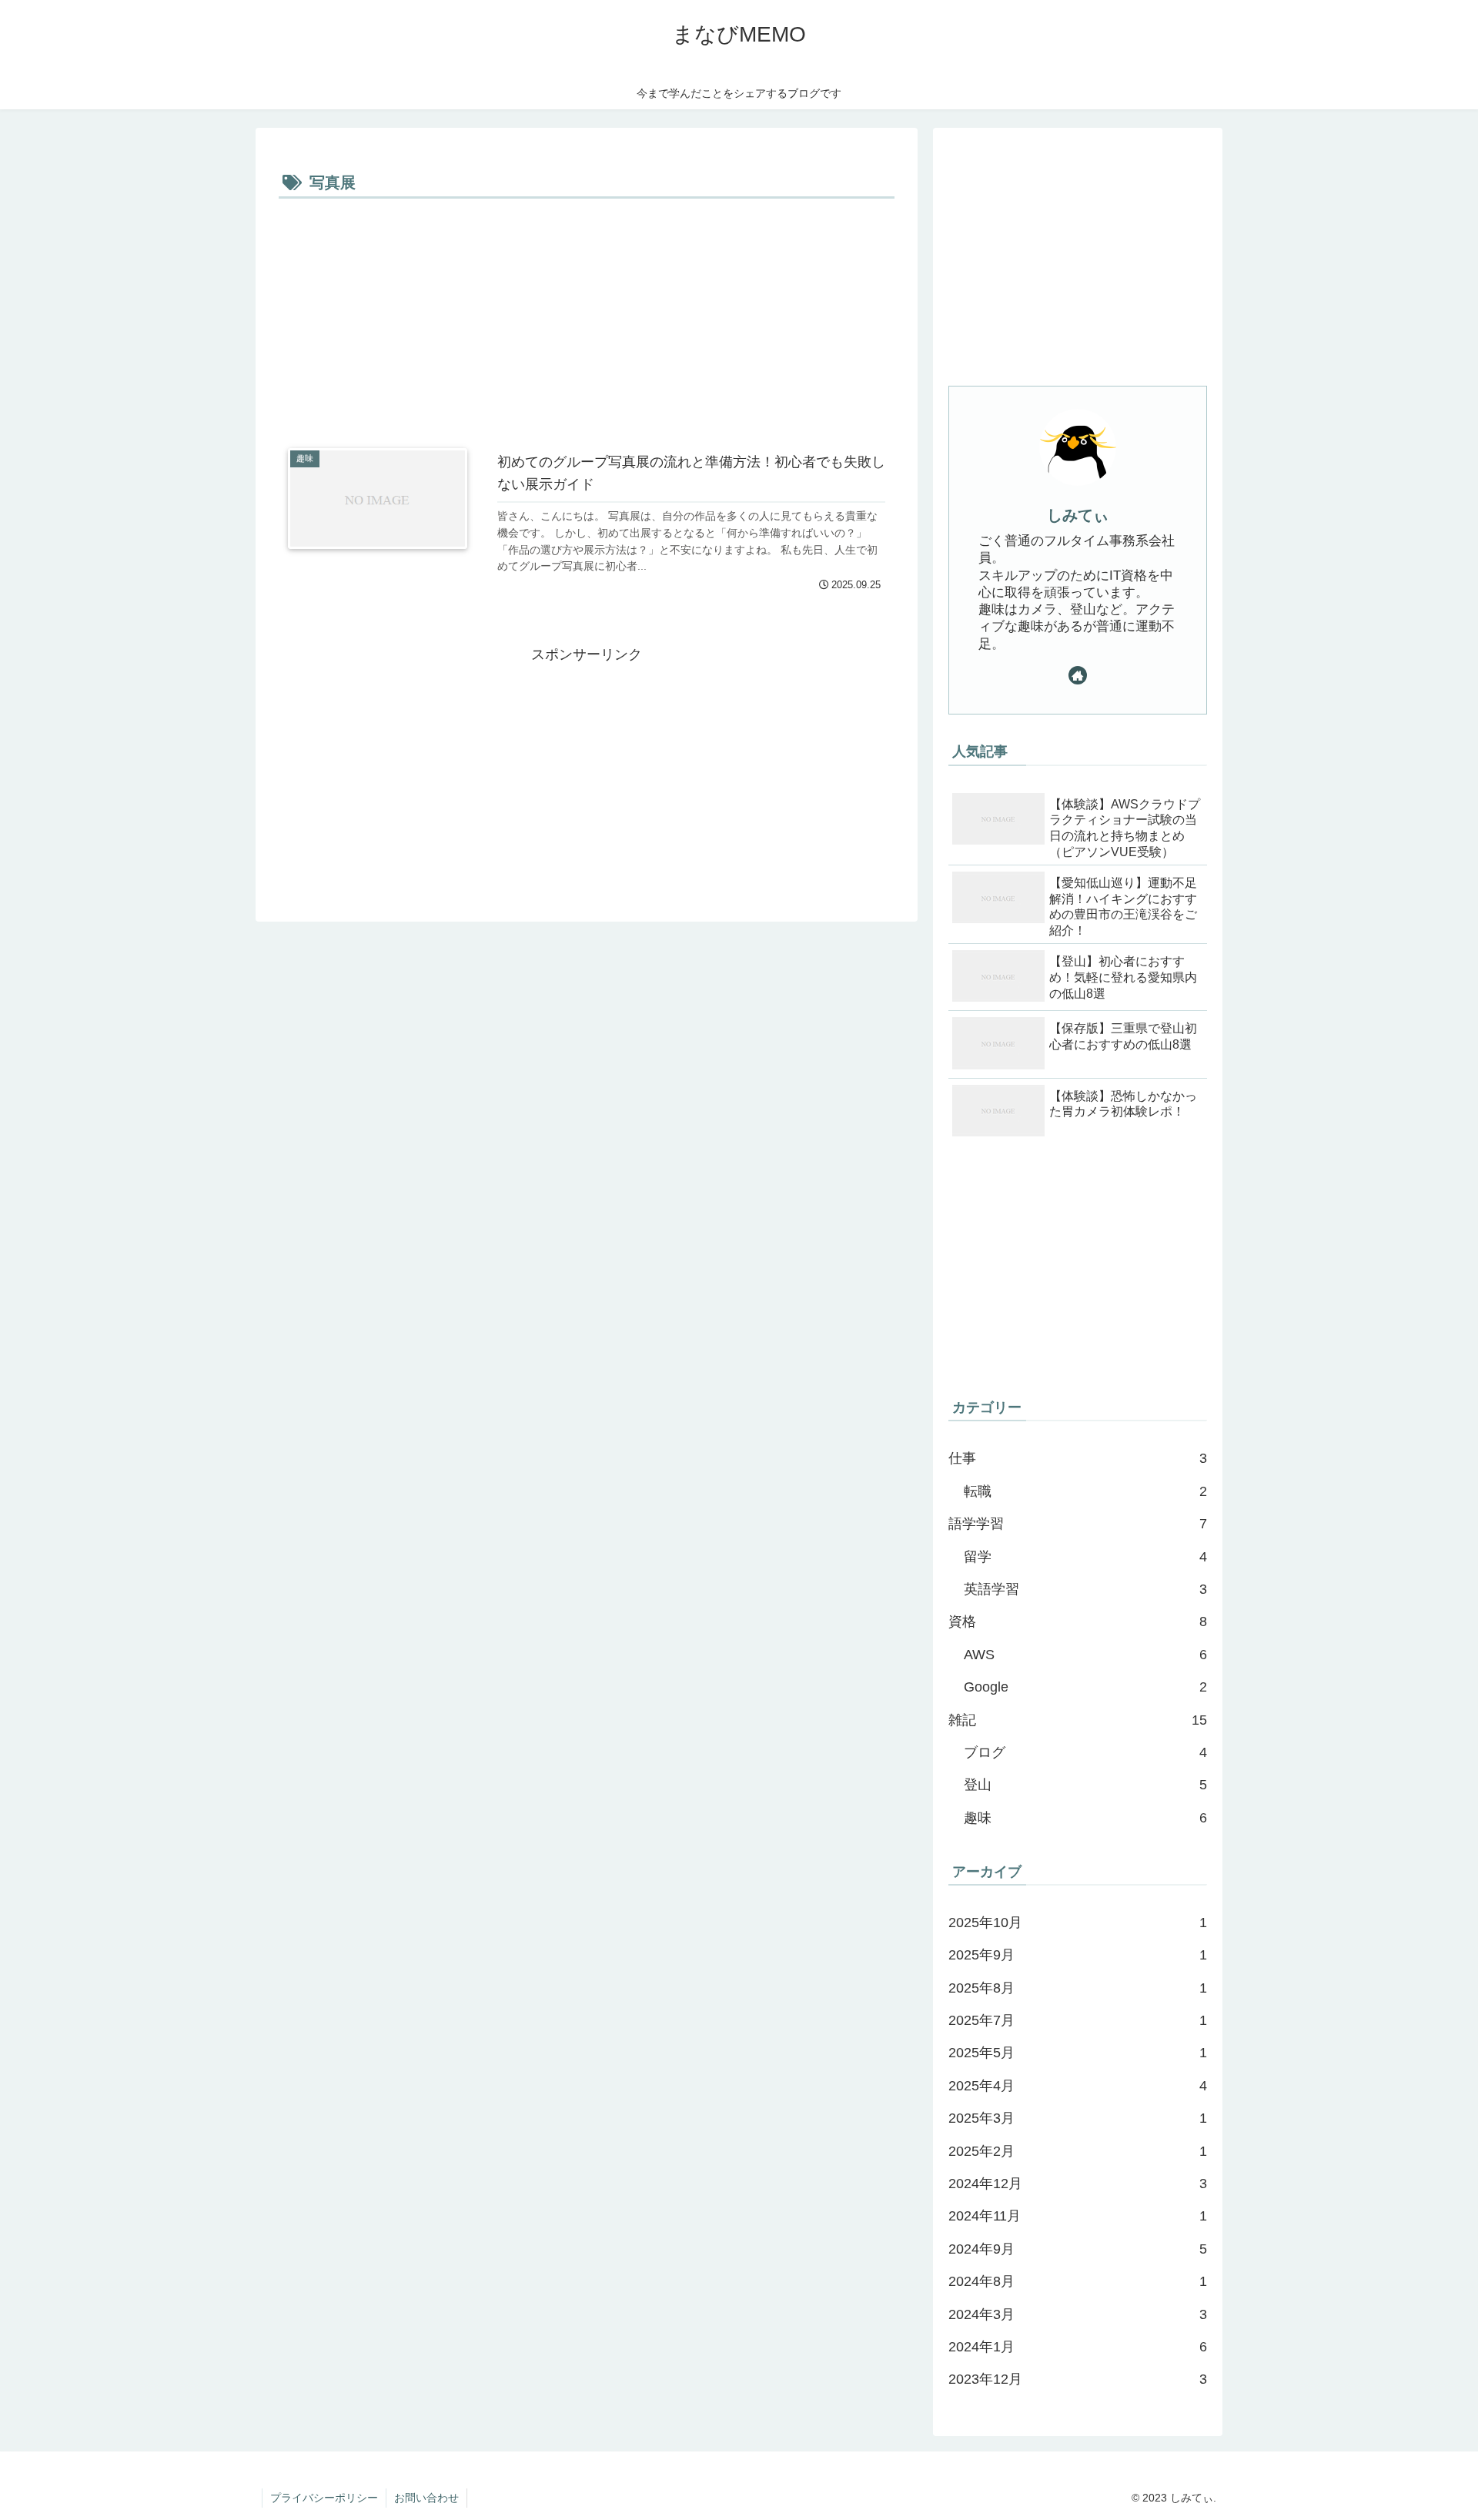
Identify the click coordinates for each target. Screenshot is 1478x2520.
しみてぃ (1078, 515)
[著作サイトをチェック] (1078, 675)
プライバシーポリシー (324, 2498)
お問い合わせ (426, 2498)
